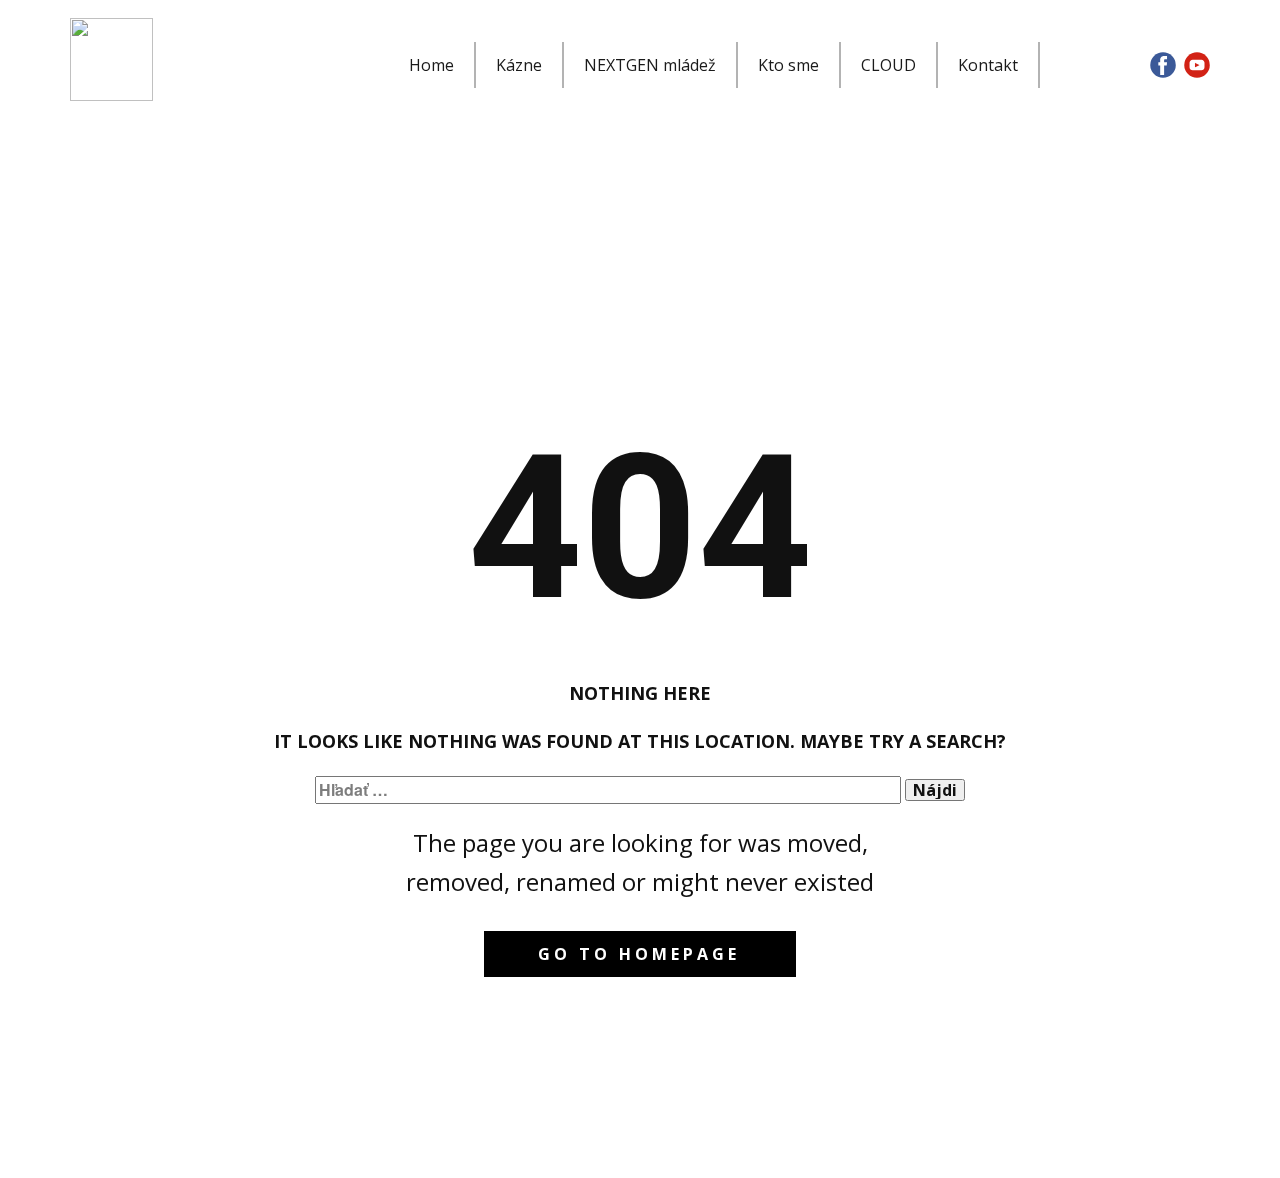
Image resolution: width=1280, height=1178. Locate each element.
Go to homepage (639, 954)
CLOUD (888, 65)
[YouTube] (1197, 65)
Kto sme (788, 65)
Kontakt (988, 65)
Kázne (519, 65)
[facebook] (1163, 65)
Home (431, 65)
